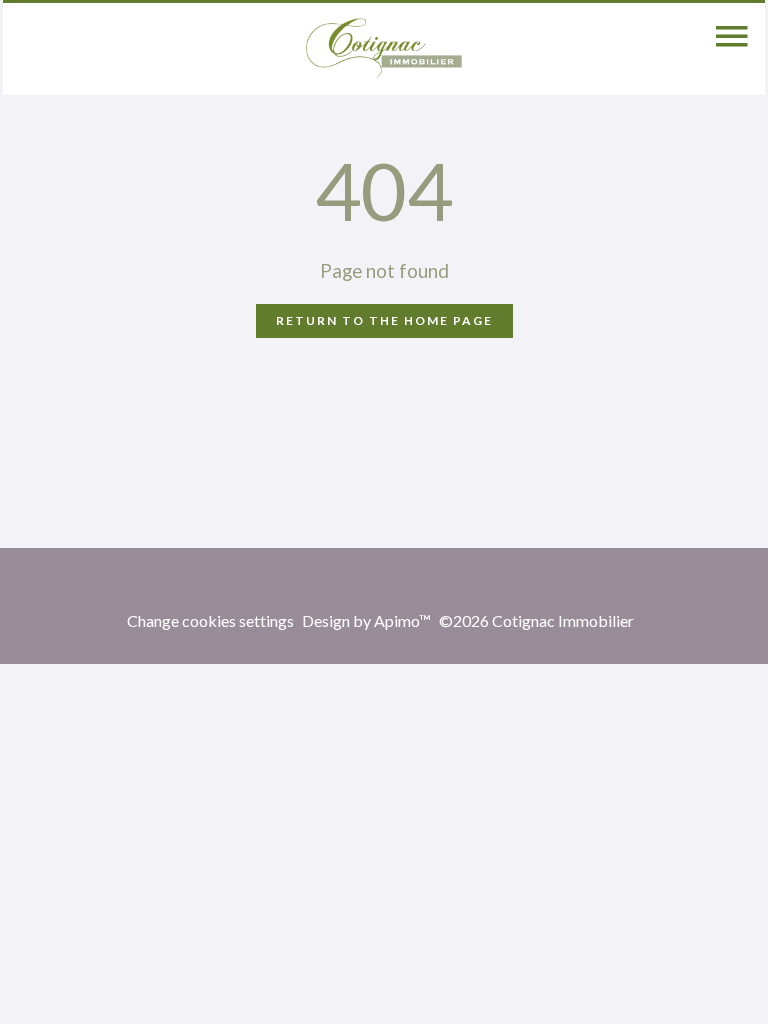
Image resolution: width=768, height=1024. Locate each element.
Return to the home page (384, 320)
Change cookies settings (210, 620)
